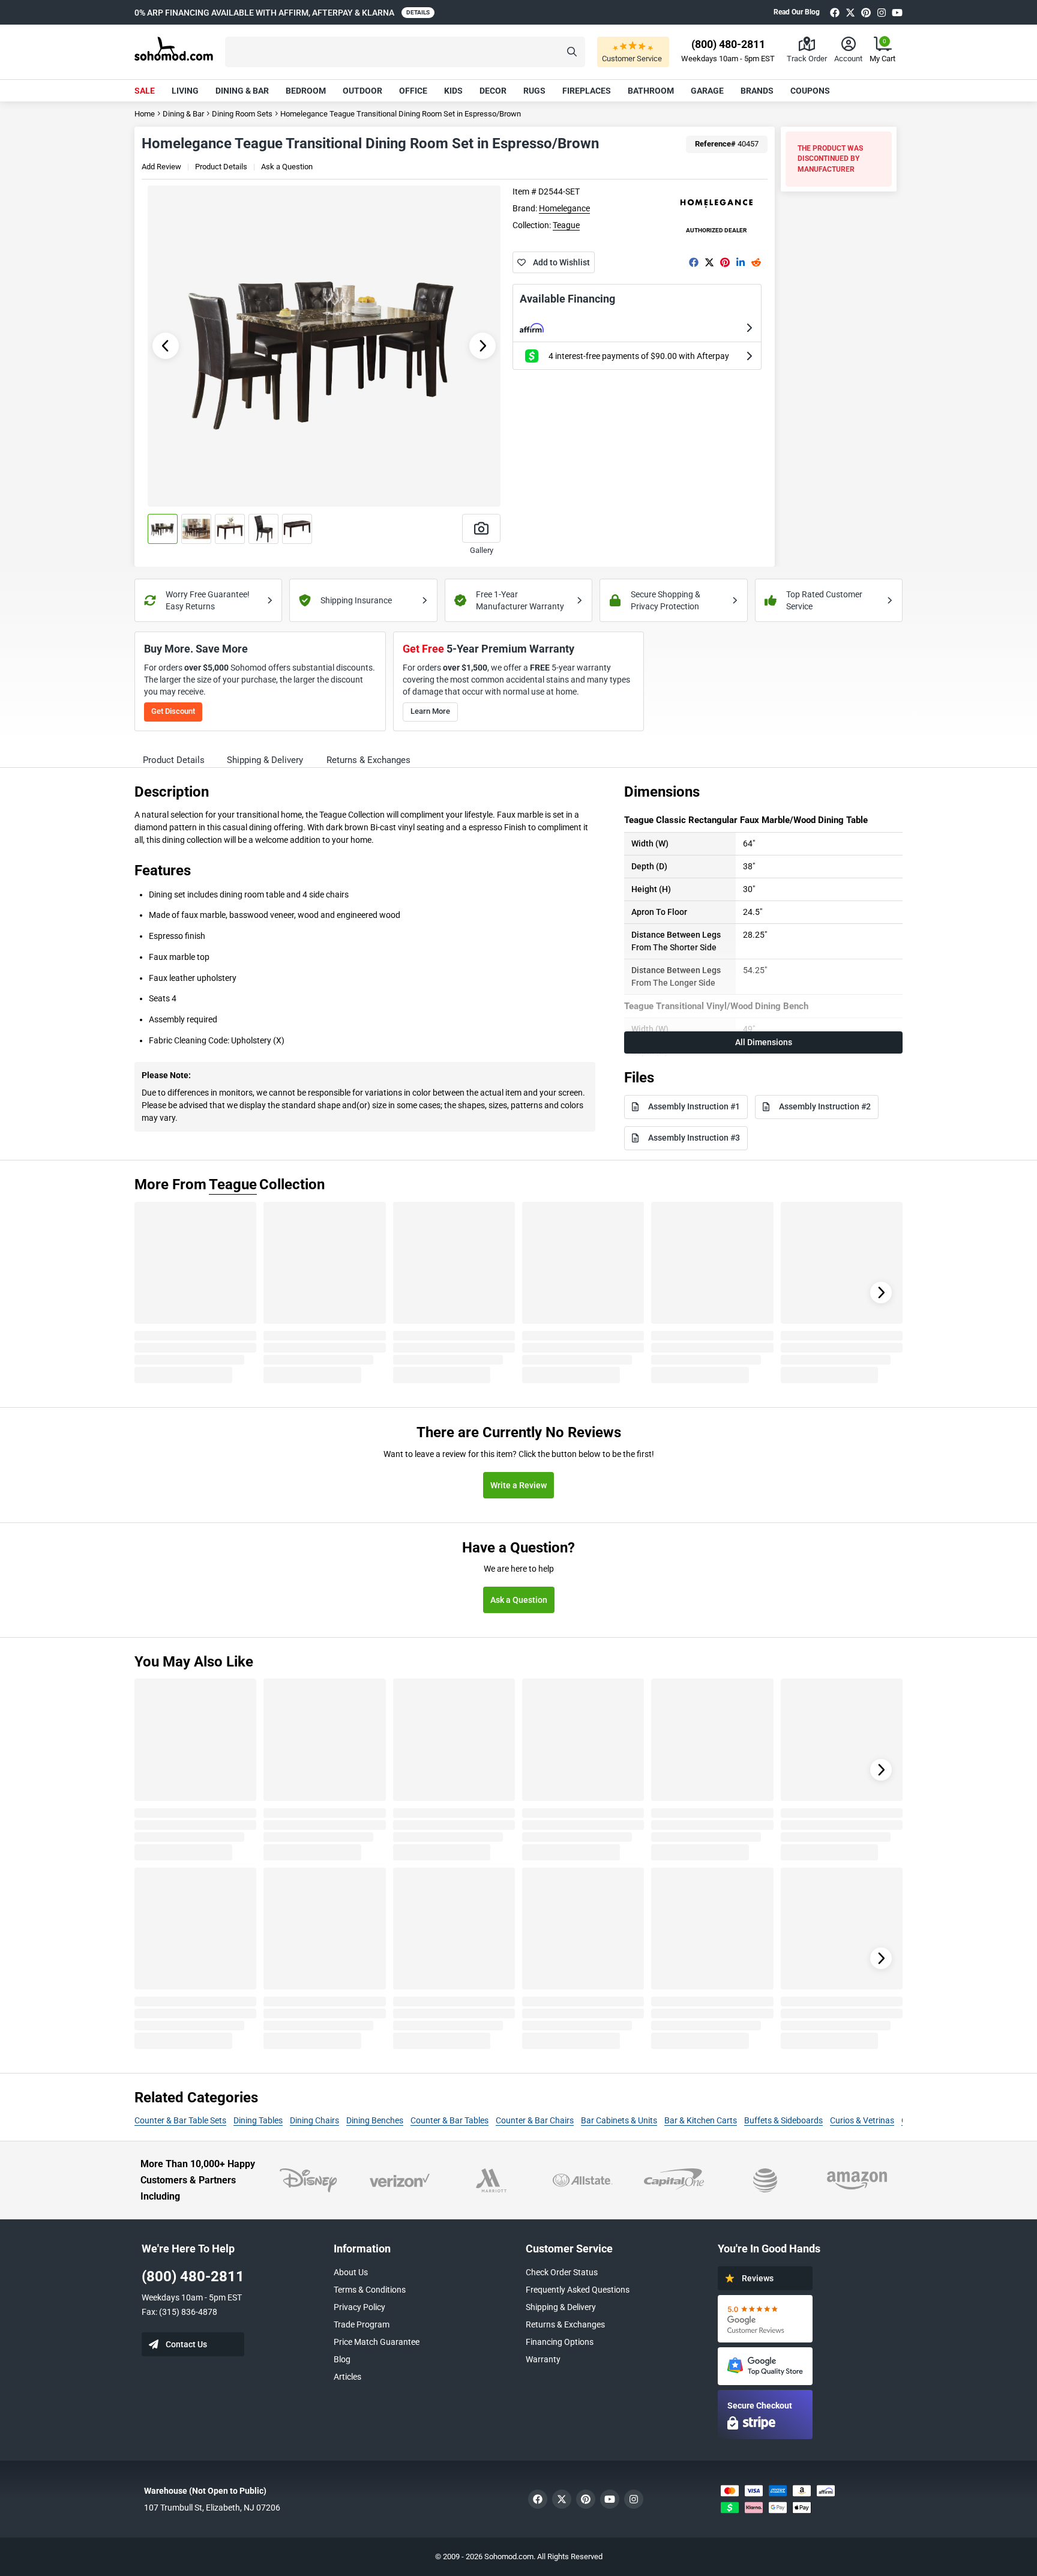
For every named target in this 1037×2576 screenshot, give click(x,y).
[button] (405, 52)
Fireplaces (587, 91)
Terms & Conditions (370, 2290)
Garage (707, 91)
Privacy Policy (359, 2307)
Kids (453, 91)
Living (185, 91)
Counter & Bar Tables (449, 2120)
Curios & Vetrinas (862, 2120)
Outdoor (362, 91)
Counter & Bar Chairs (535, 2120)
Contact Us (186, 2344)
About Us (351, 2272)
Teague (566, 225)
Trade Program (362, 2324)
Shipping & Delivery (561, 2307)
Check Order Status (562, 2272)
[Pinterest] (866, 12)
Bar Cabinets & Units (619, 2120)
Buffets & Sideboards (783, 2120)
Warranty (543, 2359)
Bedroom (306, 91)
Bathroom (651, 91)
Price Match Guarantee (377, 2342)
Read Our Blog (797, 12)
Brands (757, 91)
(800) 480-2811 (193, 2276)
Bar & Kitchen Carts (701, 2120)
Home (145, 114)
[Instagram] (882, 12)
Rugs (534, 91)
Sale (145, 91)
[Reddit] (756, 262)
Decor (493, 91)
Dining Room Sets (242, 114)
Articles (347, 2377)
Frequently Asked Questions (578, 2290)
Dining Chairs (314, 2120)
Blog (342, 2359)
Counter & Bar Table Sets (180, 2120)
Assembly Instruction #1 (694, 1106)
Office (413, 91)
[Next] (881, 1293)
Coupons (810, 91)
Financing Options (560, 2342)
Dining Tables (258, 2120)
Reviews (758, 2278)
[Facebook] (835, 12)
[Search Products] (572, 52)
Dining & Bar (242, 91)
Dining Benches (375, 2120)
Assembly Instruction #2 (825, 1106)
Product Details (221, 167)
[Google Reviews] (765, 2319)
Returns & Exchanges (565, 2324)
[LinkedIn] (741, 262)
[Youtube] (897, 12)
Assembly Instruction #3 (694, 1138)
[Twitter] (850, 12)
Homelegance (564, 208)
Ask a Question (287, 167)
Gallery (482, 550)
